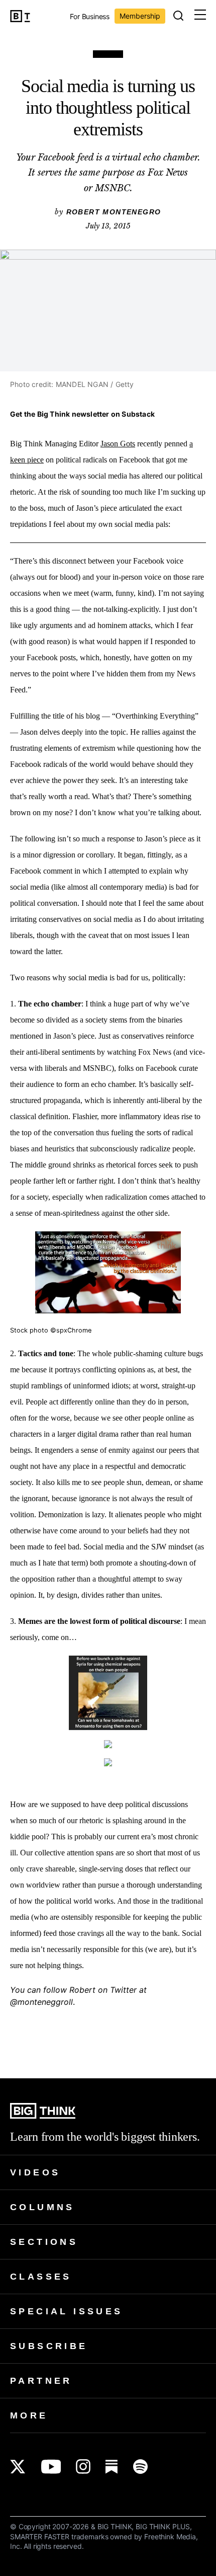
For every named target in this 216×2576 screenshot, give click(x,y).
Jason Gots (118, 444)
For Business (90, 17)
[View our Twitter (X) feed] (18, 2467)
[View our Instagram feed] (83, 2467)
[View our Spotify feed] (140, 2467)
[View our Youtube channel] (51, 2467)
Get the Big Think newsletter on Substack (82, 414)
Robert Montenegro (114, 212)
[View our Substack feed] (112, 2467)
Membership (140, 16)
